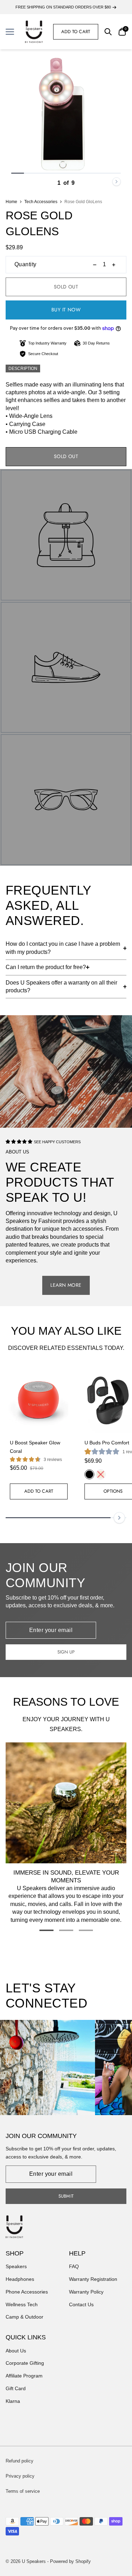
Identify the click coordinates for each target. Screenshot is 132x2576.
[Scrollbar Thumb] (18, 173)
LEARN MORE (66, 1285)
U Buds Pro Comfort (107, 1443)
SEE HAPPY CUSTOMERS (57, 1142)
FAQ (74, 2266)
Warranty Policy (86, 2292)
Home (11, 202)
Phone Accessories (27, 2292)
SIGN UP (66, 1652)
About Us (16, 2351)
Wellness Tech (22, 2304)
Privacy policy (20, 2476)
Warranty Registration (93, 2279)
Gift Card (16, 2388)
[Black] (89, 1474)
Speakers (16, 2266)
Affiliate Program (24, 2376)
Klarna (13, 2401)
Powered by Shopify (70, 2561)
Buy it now (66, 310)
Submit (66, 2196)
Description (23, 369)
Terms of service (23, 2491)
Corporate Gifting (25, 2363)
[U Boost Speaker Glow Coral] (39, 1400)
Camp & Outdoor (24, 2317)
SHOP (15, 2253)
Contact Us (81, 2304)
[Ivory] (101, 1474)
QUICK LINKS (26, 2337)
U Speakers (34, 2561)
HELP (77, 2253)
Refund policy (20, 2461)
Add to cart (76, 32)
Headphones (20, 2279)
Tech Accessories (41, 202)
